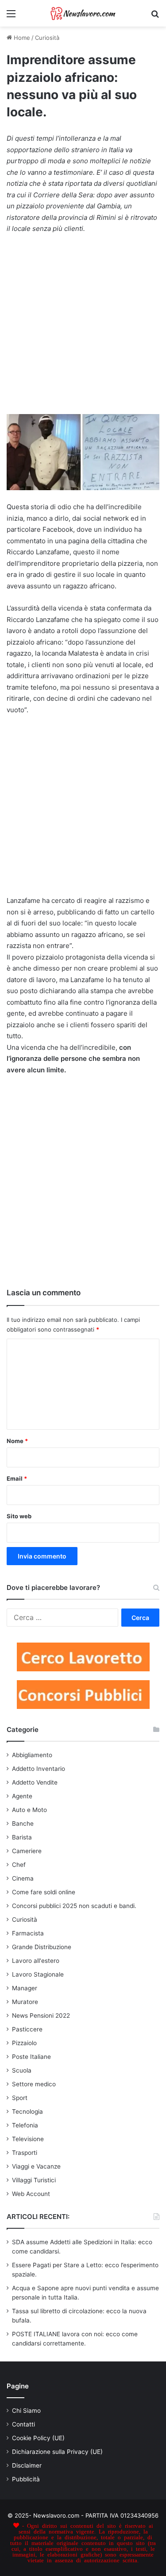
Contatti (23, 2424)
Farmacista (28, 1933)
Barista (22, 1837)
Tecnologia (27, 2111)
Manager (25, 1988)
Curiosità (47, 38)
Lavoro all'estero (36, 1961)
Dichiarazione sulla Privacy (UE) (57, 2452)
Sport (20, 2098)
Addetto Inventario (39, 1769)
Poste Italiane (31, 2057)
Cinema (23, 1878)
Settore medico (34, 2084)
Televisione (28, 2139)
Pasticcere (27, 2029)
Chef (19, 1865)
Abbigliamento (32, 1755)
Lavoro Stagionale (38, 1974)
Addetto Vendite (35, 1782)
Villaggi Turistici (34, 2180)
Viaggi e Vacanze (36, 2166)
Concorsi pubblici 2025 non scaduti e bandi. (74, 1906)
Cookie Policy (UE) (38, 2438)
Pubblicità (26, 2479)
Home (21, 38)
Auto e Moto (29, 1810)
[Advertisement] (83, 328)
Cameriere (27, 1851)
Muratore (25, 2002)
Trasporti (25, 2153)
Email (17, 1478)
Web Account (31, 2194)
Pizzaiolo (24, 2043)
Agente (22, 1796)
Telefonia (25, 2125)
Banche (23, 1824)
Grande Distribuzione (42, 1947)
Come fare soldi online (44, 1892)
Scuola (22, 2070)
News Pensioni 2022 (41, 2015)
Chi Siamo (26, 2411)
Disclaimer (27, 2465)
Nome (17, 1441)
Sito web (19, 1516)
